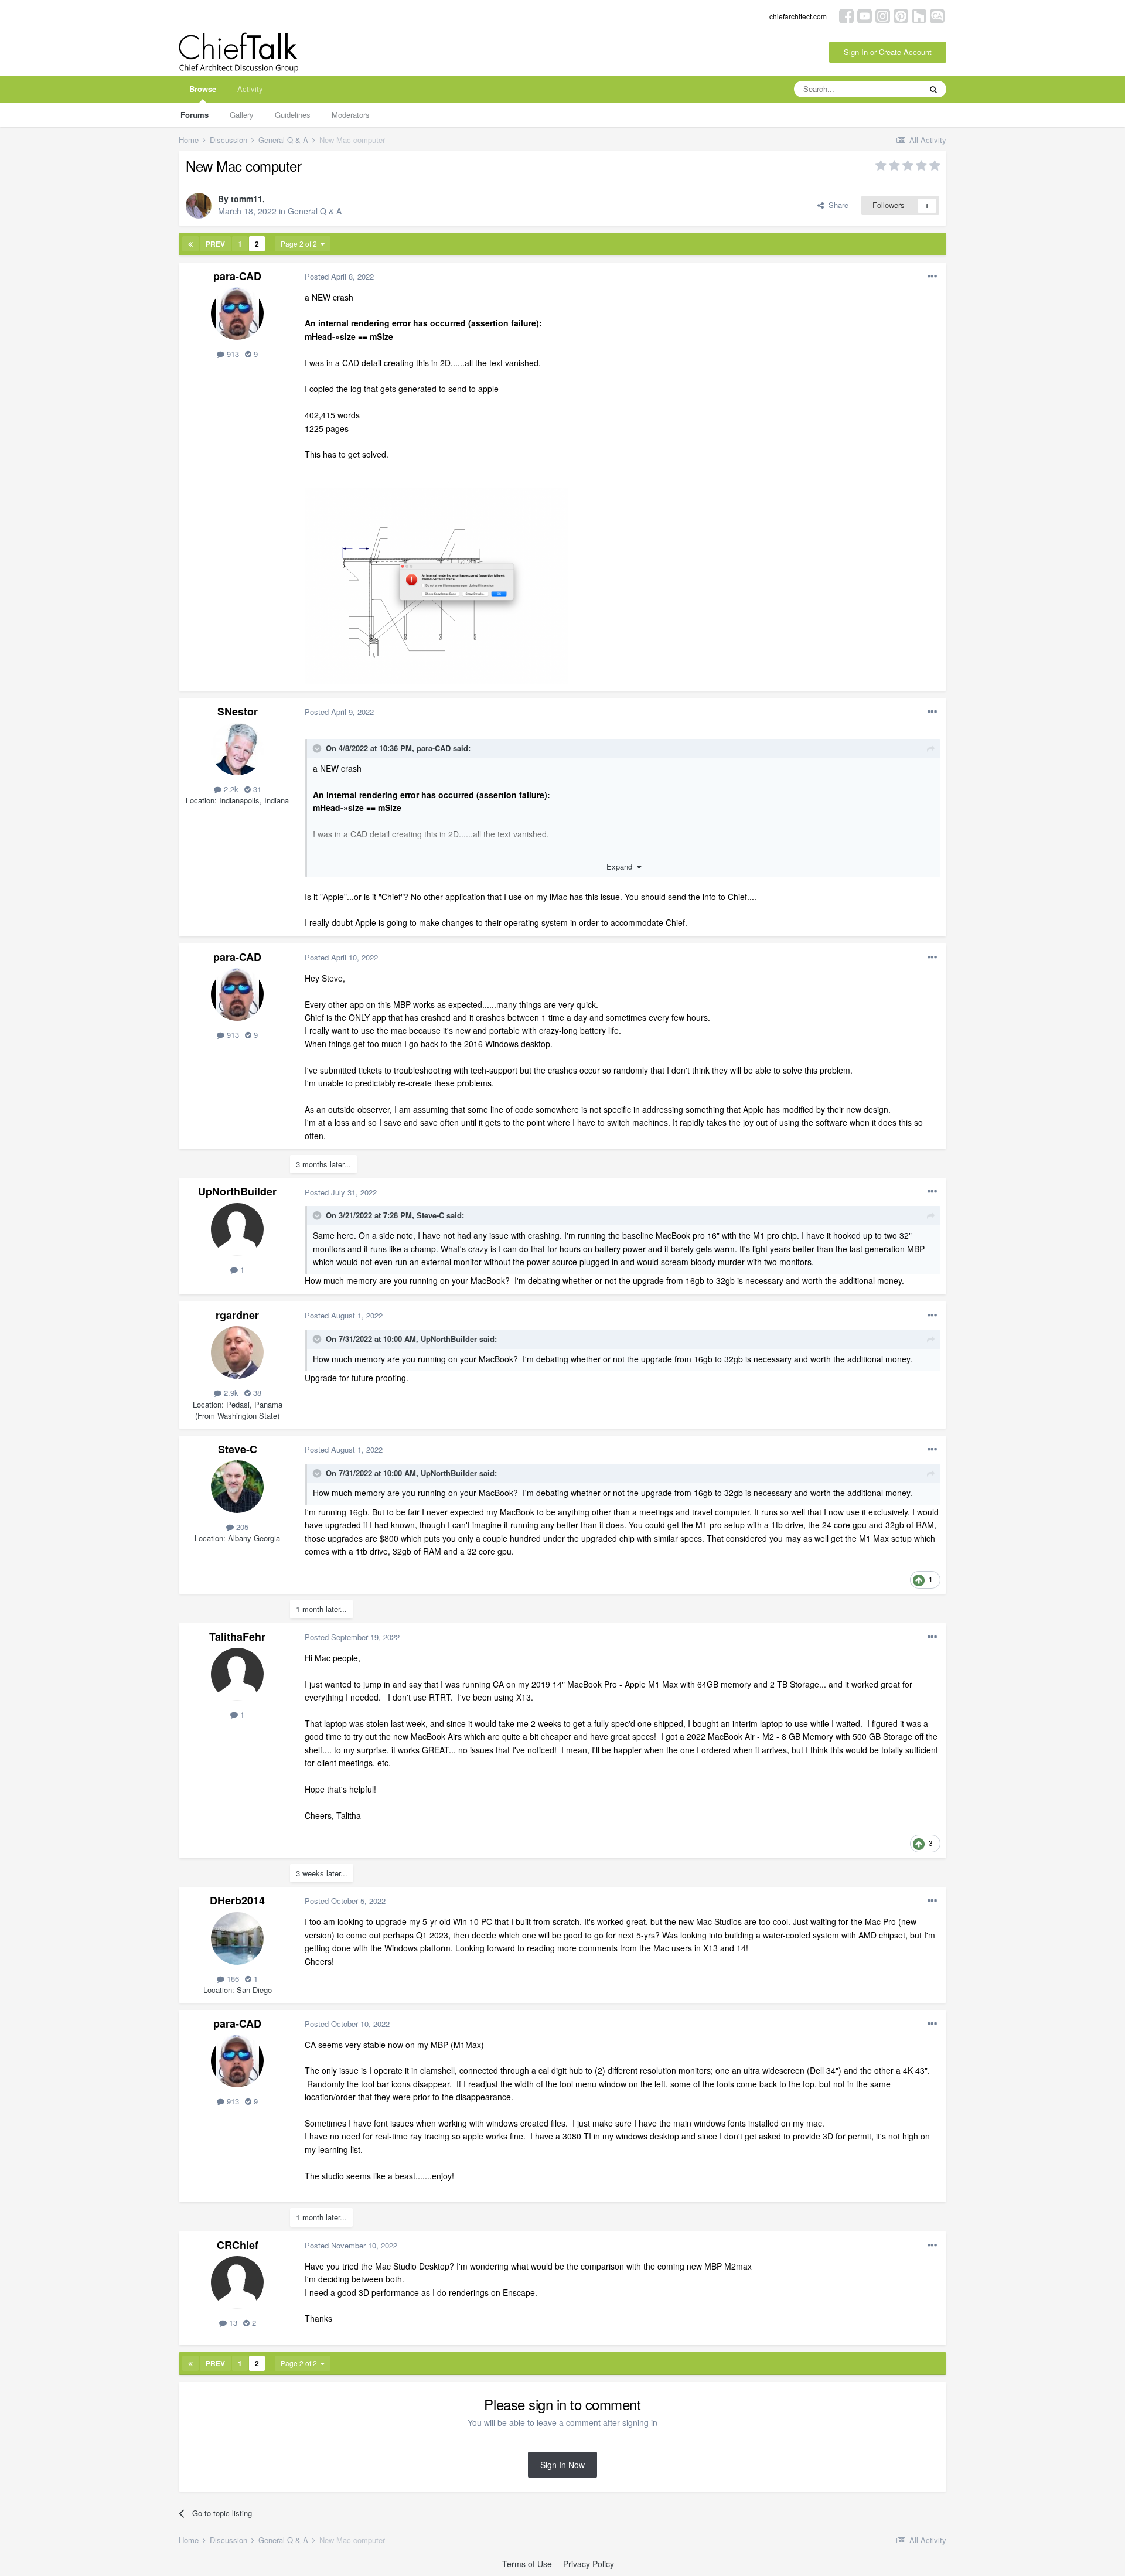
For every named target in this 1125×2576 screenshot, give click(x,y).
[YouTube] (865, 15)
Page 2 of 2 (301, 243)
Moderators (351, 115)
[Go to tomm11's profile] (199, 206)
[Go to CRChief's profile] (237, 2282)
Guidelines (293, 115)
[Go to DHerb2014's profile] (237, 1938)
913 (232, 354)
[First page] (190, 244)
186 (232, 1979)
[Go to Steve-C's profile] (237, 1487)
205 (241, 1527)
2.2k (230, 789)
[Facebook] (846, 15)
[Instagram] (883, 15)
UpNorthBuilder (237, 1191)
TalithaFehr (237, 1637)
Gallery (242, 115)
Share (836, 205)
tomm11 (247, 199)
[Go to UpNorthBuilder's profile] (237, 1229)
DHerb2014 (237, 1900)
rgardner (237, 1315)
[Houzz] (919, 15)
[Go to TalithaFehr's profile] (237, 1674)
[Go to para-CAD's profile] (237, 314)
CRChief (238, 2245)
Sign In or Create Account (888, 52)
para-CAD (237, 276)
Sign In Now (562, 2465)
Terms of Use (527, 2564)
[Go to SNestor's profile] (237, 749)
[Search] (933, 89)
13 (232, 2323)
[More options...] (932, 277)
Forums (195, 115)
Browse (203, 89)
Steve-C (430, 1215)
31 (256, 789)
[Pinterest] (901, 15)
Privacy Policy (589, 2564)
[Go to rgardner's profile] (237, 1352)
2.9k (230, 1393)
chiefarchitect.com (798, 16)
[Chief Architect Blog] (937, 15)
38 (256, 1393)
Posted (339, 276)
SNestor (238, 711)
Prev (215, 244)
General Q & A (315, 211)
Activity (250, 89)
